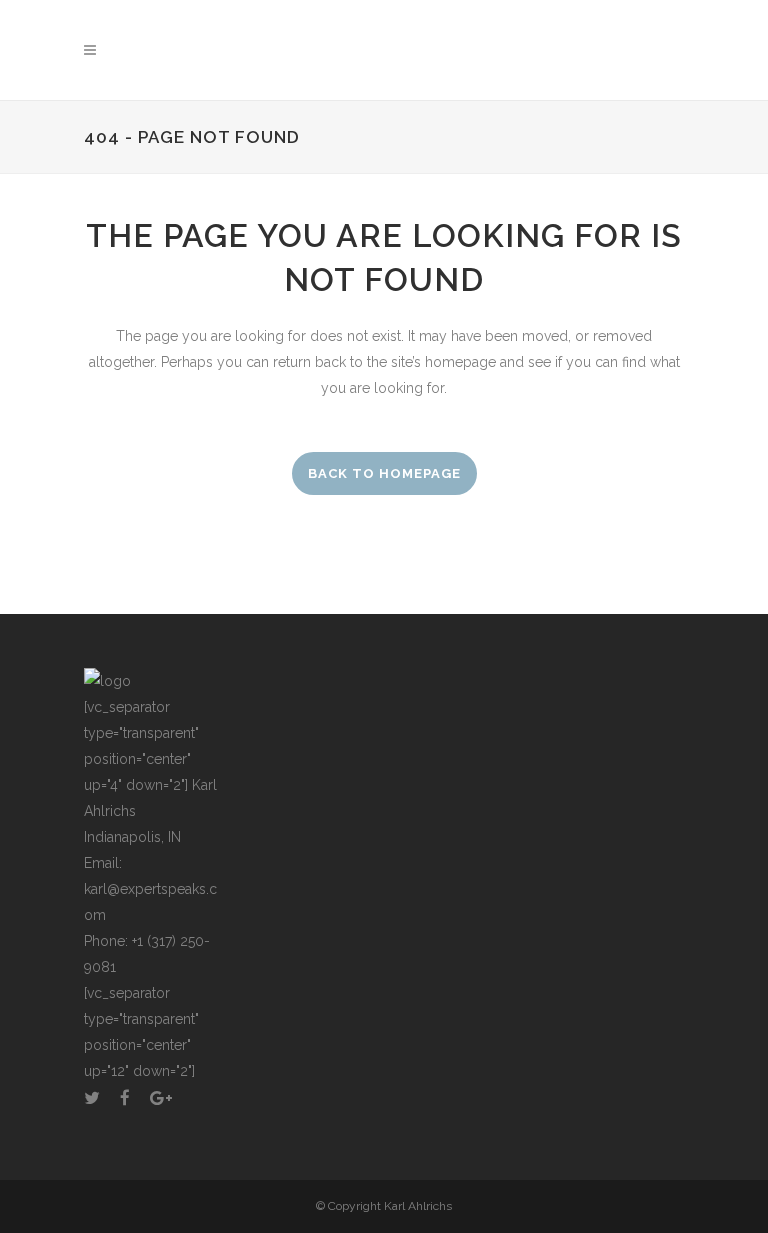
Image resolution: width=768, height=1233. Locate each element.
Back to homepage (384, 473)
